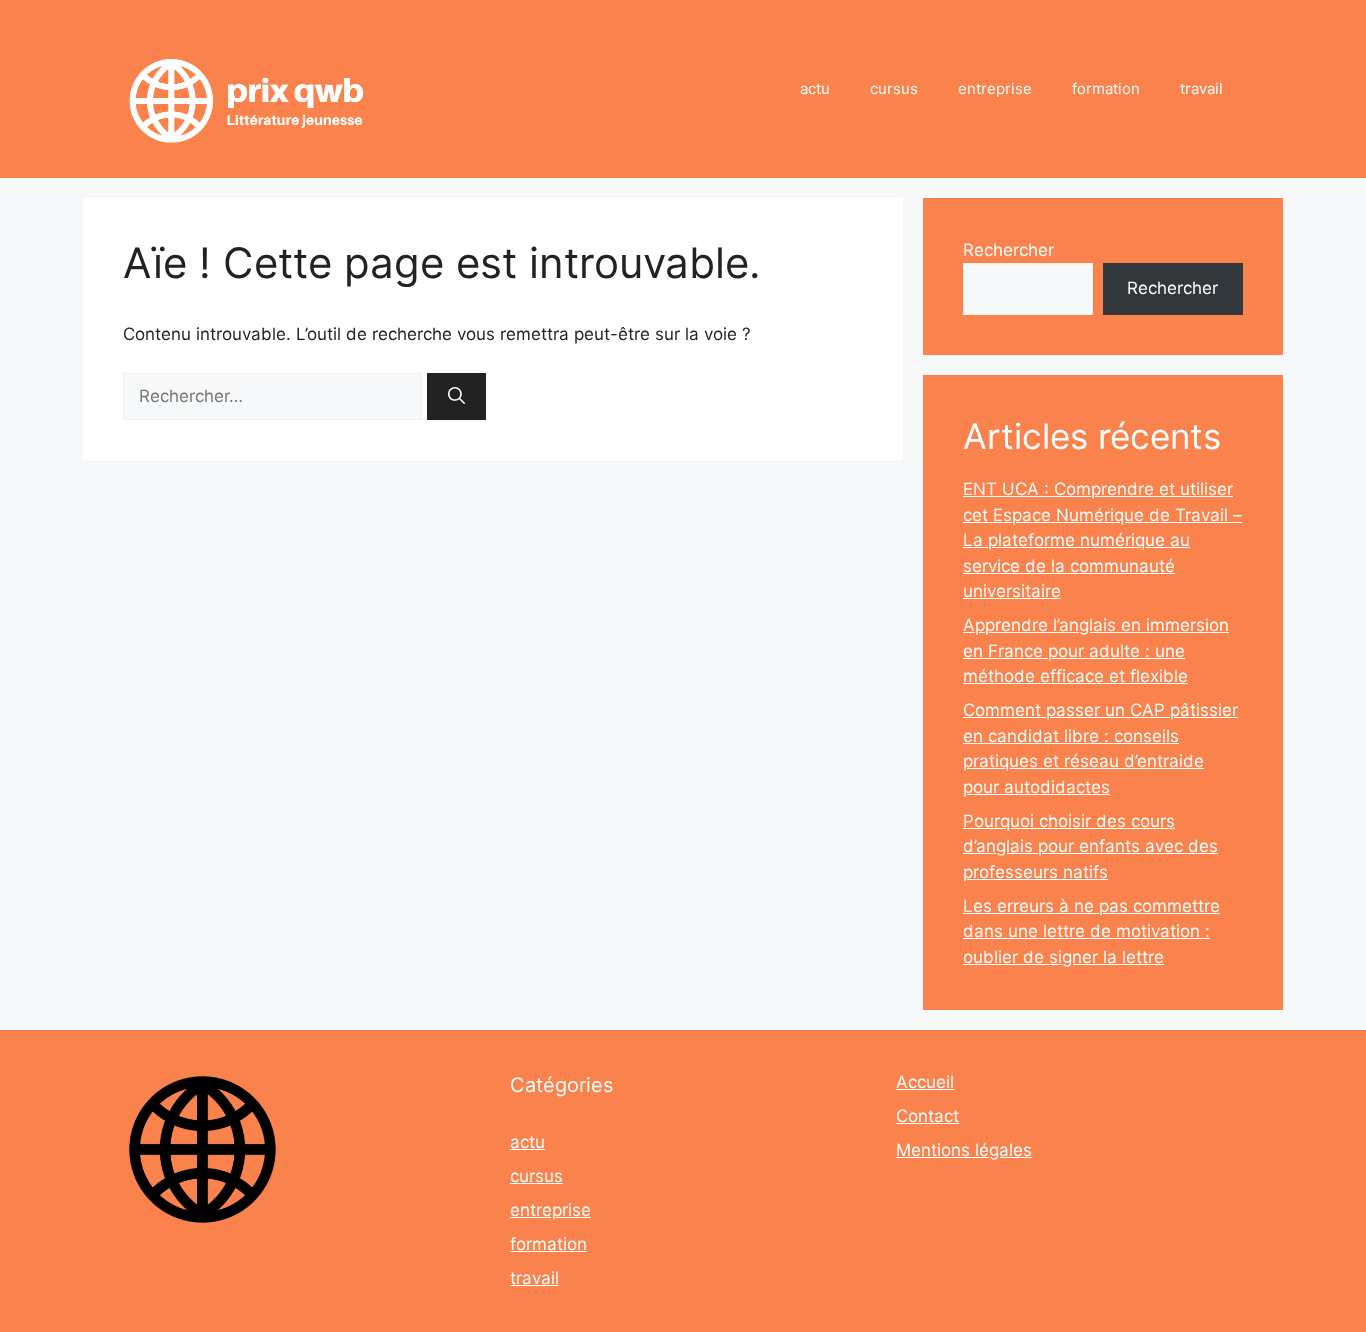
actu (815, 88)
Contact (927, 1116)
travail (1201, 88)
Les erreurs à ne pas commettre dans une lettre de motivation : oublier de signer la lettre (1091, 931)
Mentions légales (964, 1150)
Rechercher (1008, 250)
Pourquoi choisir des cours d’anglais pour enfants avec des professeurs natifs (1090, 846)
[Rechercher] (456, 397)
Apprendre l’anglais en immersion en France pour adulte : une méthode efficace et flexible (1096, 650)
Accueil (925, 1082)
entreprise (995, 88)
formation (1106, 88)
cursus (894, 88)
